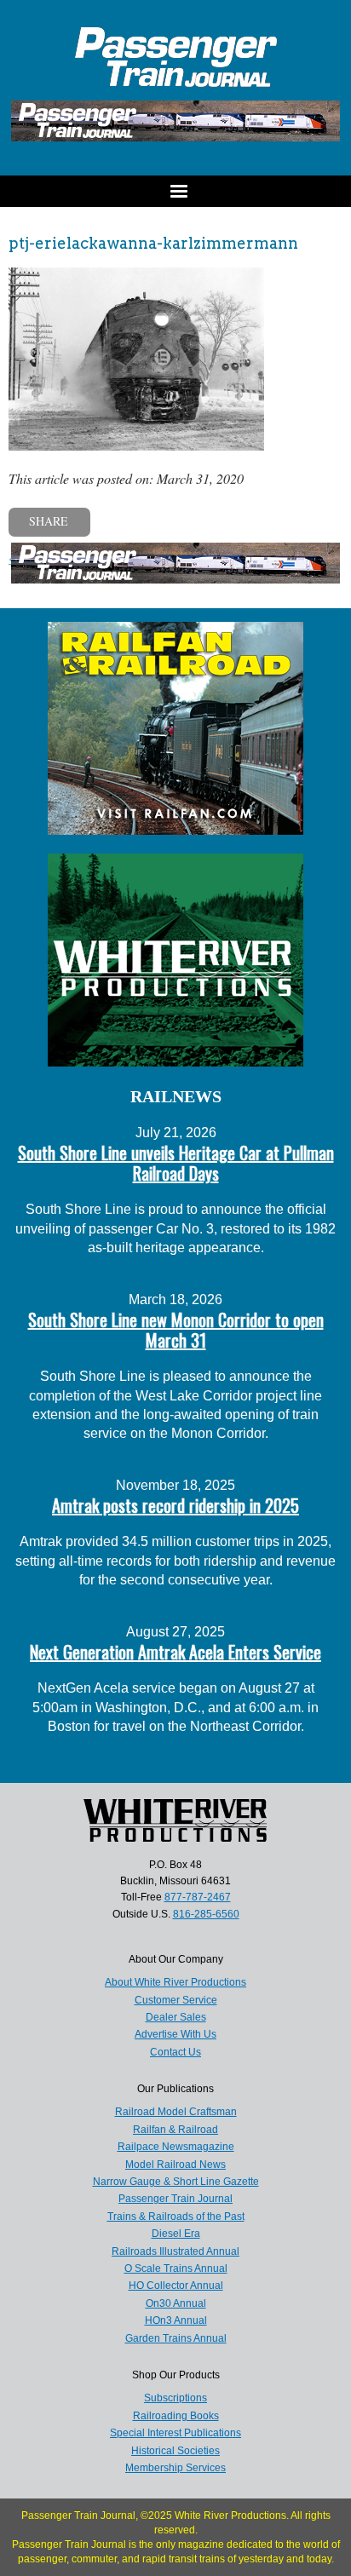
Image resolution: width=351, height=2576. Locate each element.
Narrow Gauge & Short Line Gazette (176, 2182)
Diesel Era (176, 2234)
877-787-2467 (198, 1897)
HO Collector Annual (176, 2286)
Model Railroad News (175, 2165)
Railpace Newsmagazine (176, 2147)
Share (49, 521)
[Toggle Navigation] (175, 191)
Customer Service (176, 2000)
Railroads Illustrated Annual (175, 2251)
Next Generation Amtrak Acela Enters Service (175, 1652)
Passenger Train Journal (175, 2199)
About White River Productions (175, 1982)
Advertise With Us (175, 2034)
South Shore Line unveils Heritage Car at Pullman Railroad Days (176, 1163)
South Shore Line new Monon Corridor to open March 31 (176, 1330)
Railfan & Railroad (175, 2130)
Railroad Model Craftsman (176, 2112)
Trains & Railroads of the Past (176, 2217)
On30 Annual (176, 2303)
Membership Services (175, 2468)
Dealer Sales (176, 2017)
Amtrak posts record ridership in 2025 (175, 1505)
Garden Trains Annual (176, 2338)
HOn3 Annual (176, 2320)
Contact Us (175, 2052)
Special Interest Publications (175, 2433)
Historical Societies (175, 2451)
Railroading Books (176, 2416)
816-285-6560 (206, 1914)
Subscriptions (175, 2398)
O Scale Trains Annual (176, 2268)
